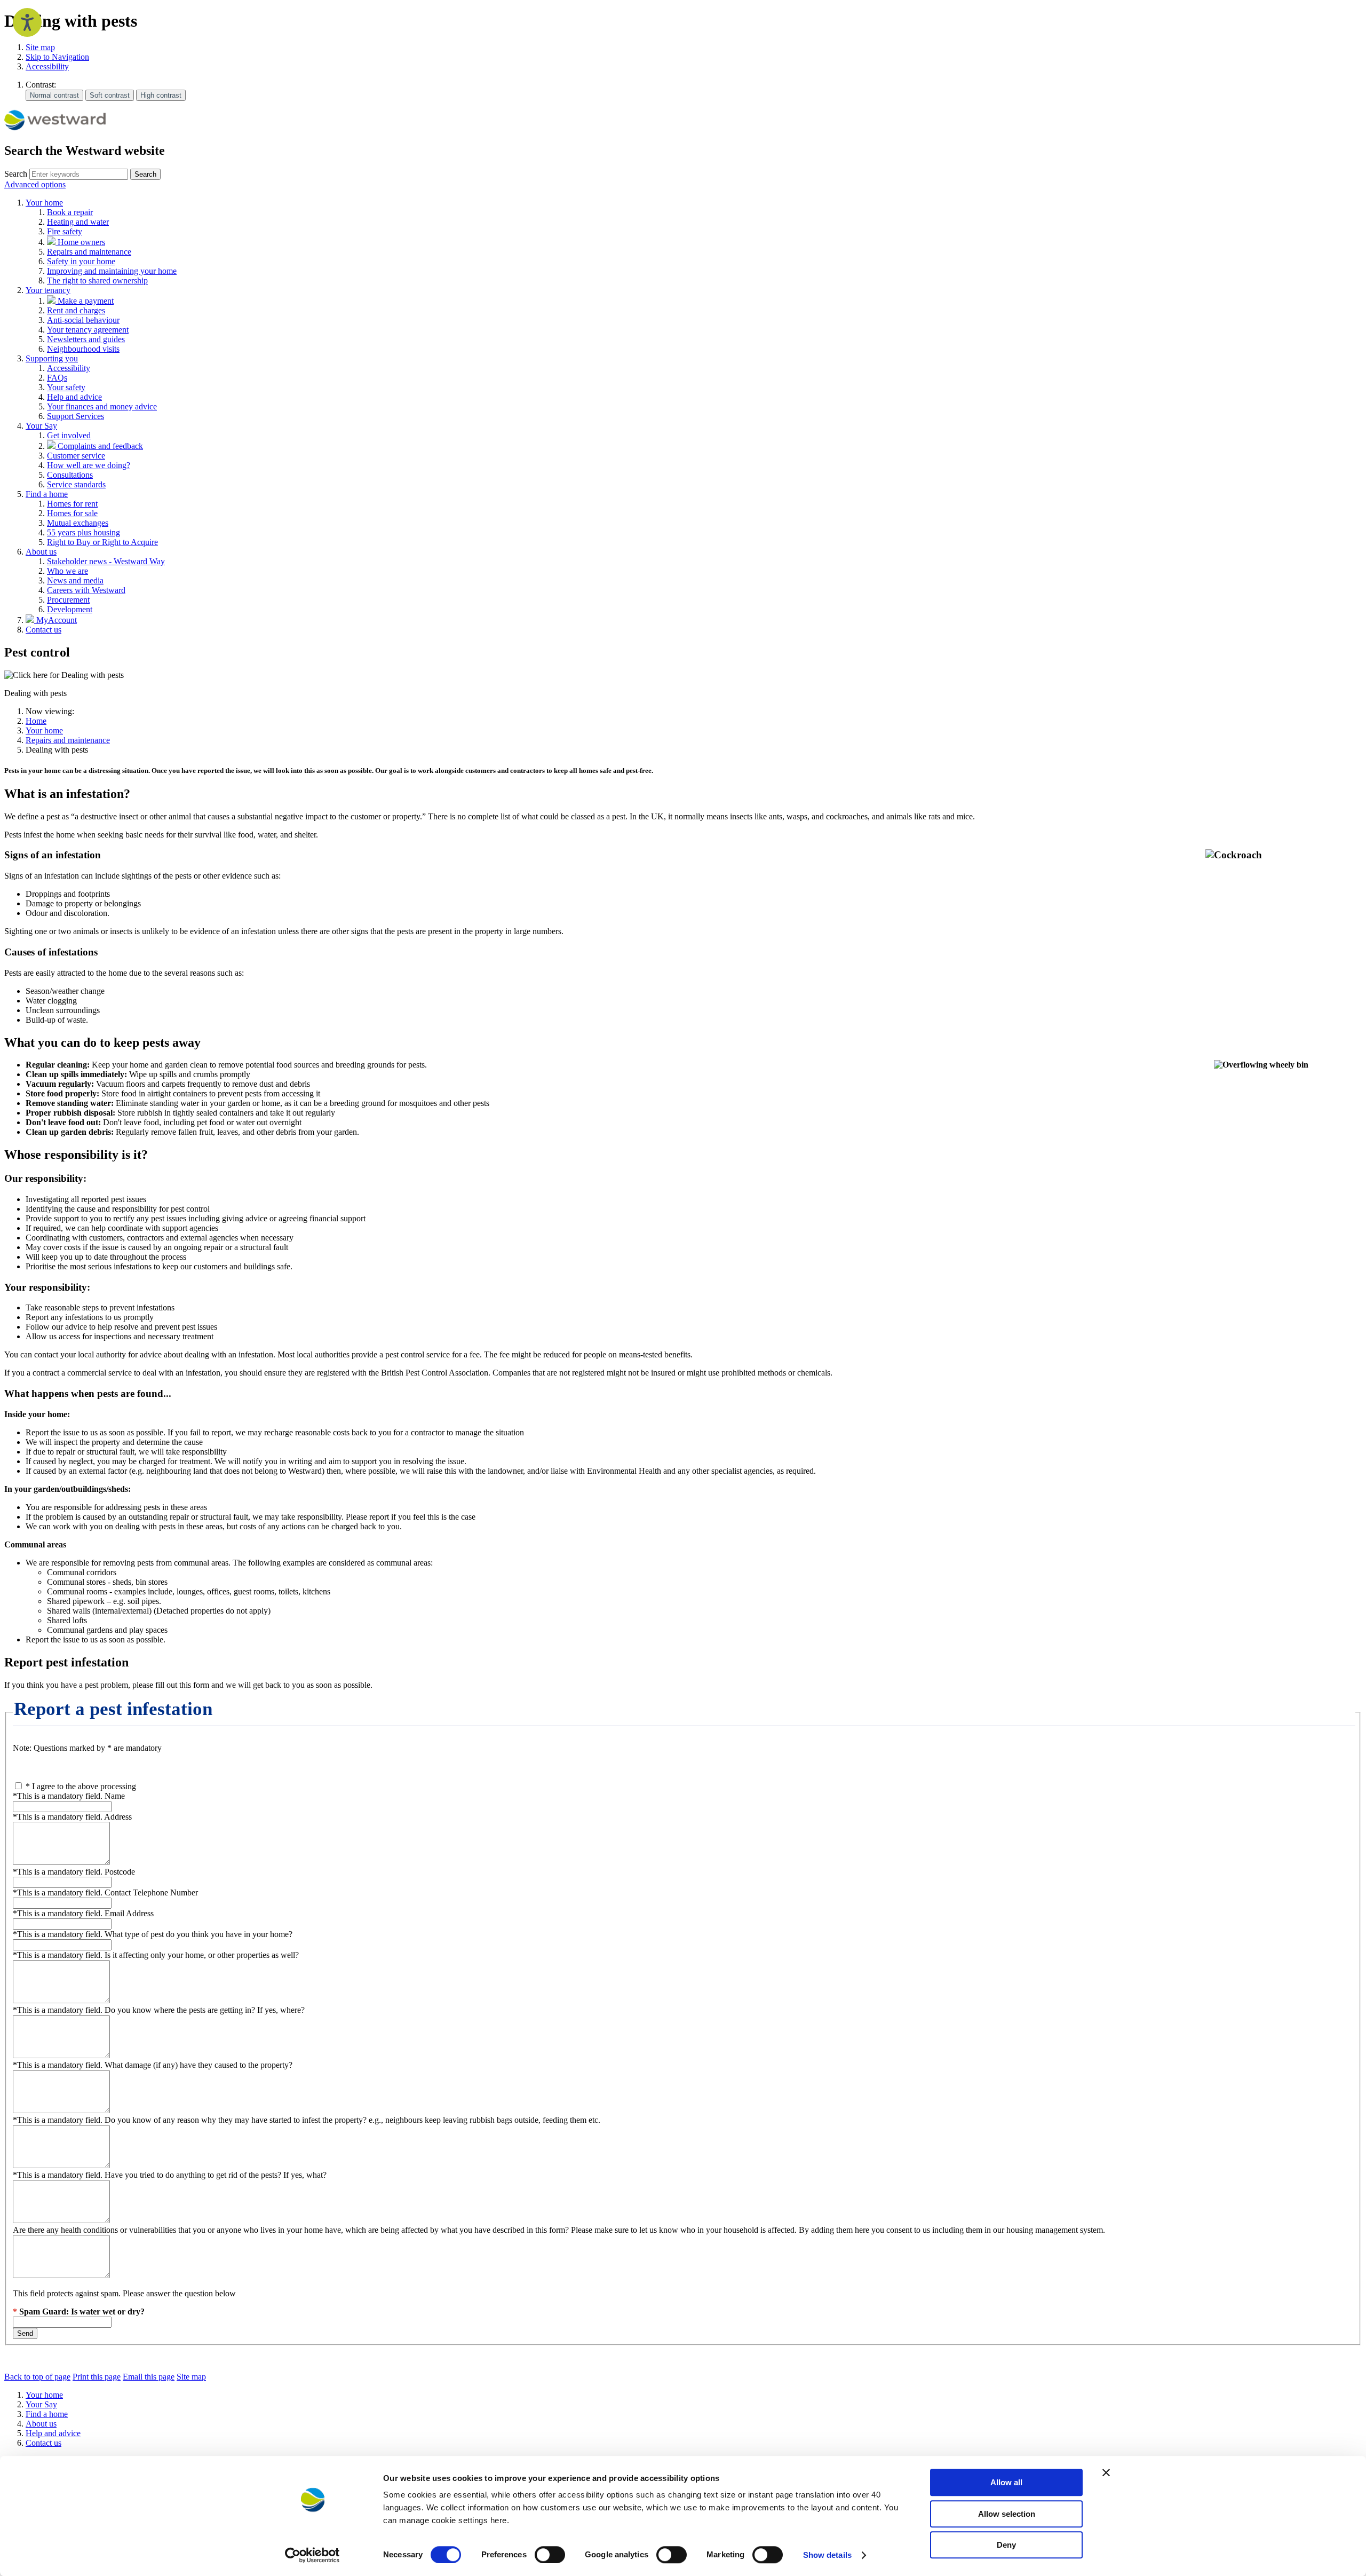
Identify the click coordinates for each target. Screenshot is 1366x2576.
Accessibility (47, 66)
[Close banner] (1106, 2472)
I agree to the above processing (81, 1786)
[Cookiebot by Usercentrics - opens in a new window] (312, 2555)
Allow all (1006, 2482)
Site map (40, 47)
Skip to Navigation (57, 57)
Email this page (149, 2377)
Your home (44, 730)
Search (16, 174)
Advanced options (35, 184)
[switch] (550, 2555)
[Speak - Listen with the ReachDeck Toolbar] (27, 22)
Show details (827, 2555)
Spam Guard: (82, 2312)
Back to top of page (37, 2377)
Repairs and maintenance (68, 740)
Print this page (97, 2377)
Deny (1006, 2545)
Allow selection (1007, 2514)
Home (36, 721)
